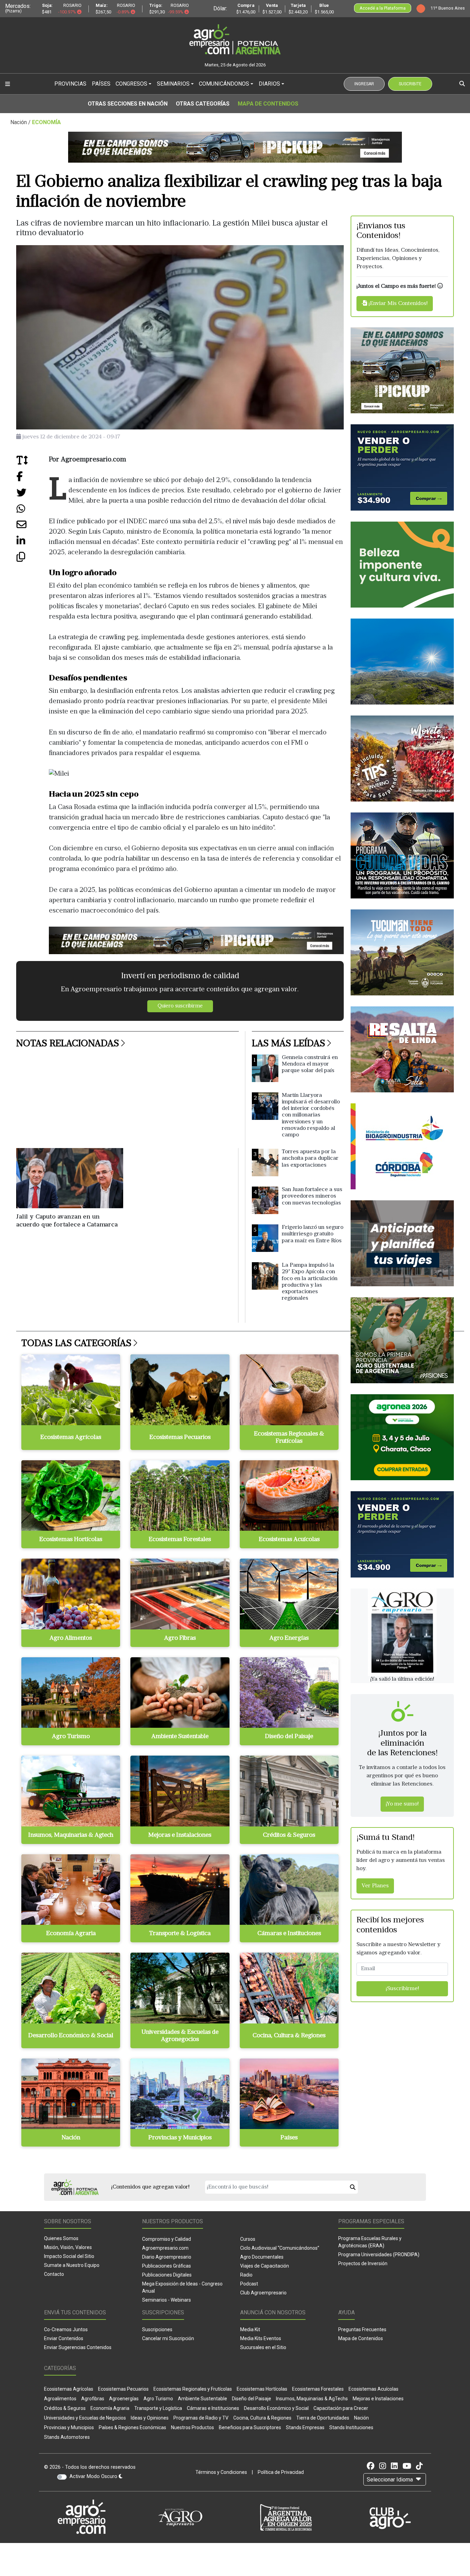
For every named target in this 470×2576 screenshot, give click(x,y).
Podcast (249, 2284)
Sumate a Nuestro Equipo (72, 2265)
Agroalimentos (60, 2399)
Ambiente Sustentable (202, 2399)
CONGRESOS (131, 84)
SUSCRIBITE (410, 84)
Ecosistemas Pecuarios (123, 2389)
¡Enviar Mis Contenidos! (397, 304)
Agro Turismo (158, 2399)
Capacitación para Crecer (341, 2408)
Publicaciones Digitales (167, 2275)
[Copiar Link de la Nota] (33, 559)
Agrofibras (93, 2399)
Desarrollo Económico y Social (276, 2408)
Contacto (54, 2274)
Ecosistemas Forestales (318, 2389)
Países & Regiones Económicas (132, 2427)
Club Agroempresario (263, 2293)
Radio (246, 2275)
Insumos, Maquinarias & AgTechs (312, 2399)
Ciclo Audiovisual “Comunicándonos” (280, 2248)
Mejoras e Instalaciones (378, 2399)
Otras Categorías (203, 104)
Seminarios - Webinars (167, 2300)
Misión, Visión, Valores (68, 2247)
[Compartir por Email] (33, 527)
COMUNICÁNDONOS (224, 84)
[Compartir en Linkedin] (33, 543)
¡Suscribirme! (402, 1989)
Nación (361, 2418)
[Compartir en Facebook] (33, 479)
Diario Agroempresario (167, 2257)
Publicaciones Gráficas (167, 2266)
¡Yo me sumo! (402, 1804)
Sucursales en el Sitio (263, 2347)
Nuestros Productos (193, 2427)
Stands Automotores (67, 2437)
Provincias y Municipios (69, 2427)
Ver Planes (375, 1886)
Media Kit (250, 2329)
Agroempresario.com (165, 2248)
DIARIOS (269, 84)
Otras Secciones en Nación (128, 104)
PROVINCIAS (70, 84)
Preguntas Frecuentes (362, 2329)
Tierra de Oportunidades (323, 2418)
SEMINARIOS (173, 84)
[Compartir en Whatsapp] (33, 511)
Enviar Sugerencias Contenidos (78, 2347)
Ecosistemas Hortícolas (262, 2389)
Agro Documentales (262, 2257)
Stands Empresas (305, 2427)
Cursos (248, 2239)
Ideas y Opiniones (150, 2418)
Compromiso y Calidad (167, 2239)
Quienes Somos (61, 2238)
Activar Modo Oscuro (94, 2476)
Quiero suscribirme (180, 1006)
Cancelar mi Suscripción (168, 2338)
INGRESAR (364, 84)
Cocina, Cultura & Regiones (262, 2418)
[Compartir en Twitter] (33, 495)
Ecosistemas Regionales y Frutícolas (193, 2389)
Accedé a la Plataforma (383, 8)
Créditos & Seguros (65, 2408)
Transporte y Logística (158, 2408)
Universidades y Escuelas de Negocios (85, 2418)
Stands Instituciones (351, 2427)
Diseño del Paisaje (252, 2399)
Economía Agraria (110, 2408)
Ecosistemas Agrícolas (69, 2389)
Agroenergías (124, 2399)
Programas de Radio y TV (201, 2418)
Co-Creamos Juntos (66, 2329)
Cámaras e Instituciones (213, 2408)
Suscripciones (157, 2329)
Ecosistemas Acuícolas (373, 2389)
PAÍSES (101, 84)
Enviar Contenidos (64, 2338)
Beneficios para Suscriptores (250, 2427)
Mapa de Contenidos (268, 104)
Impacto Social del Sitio (69, 2256)
